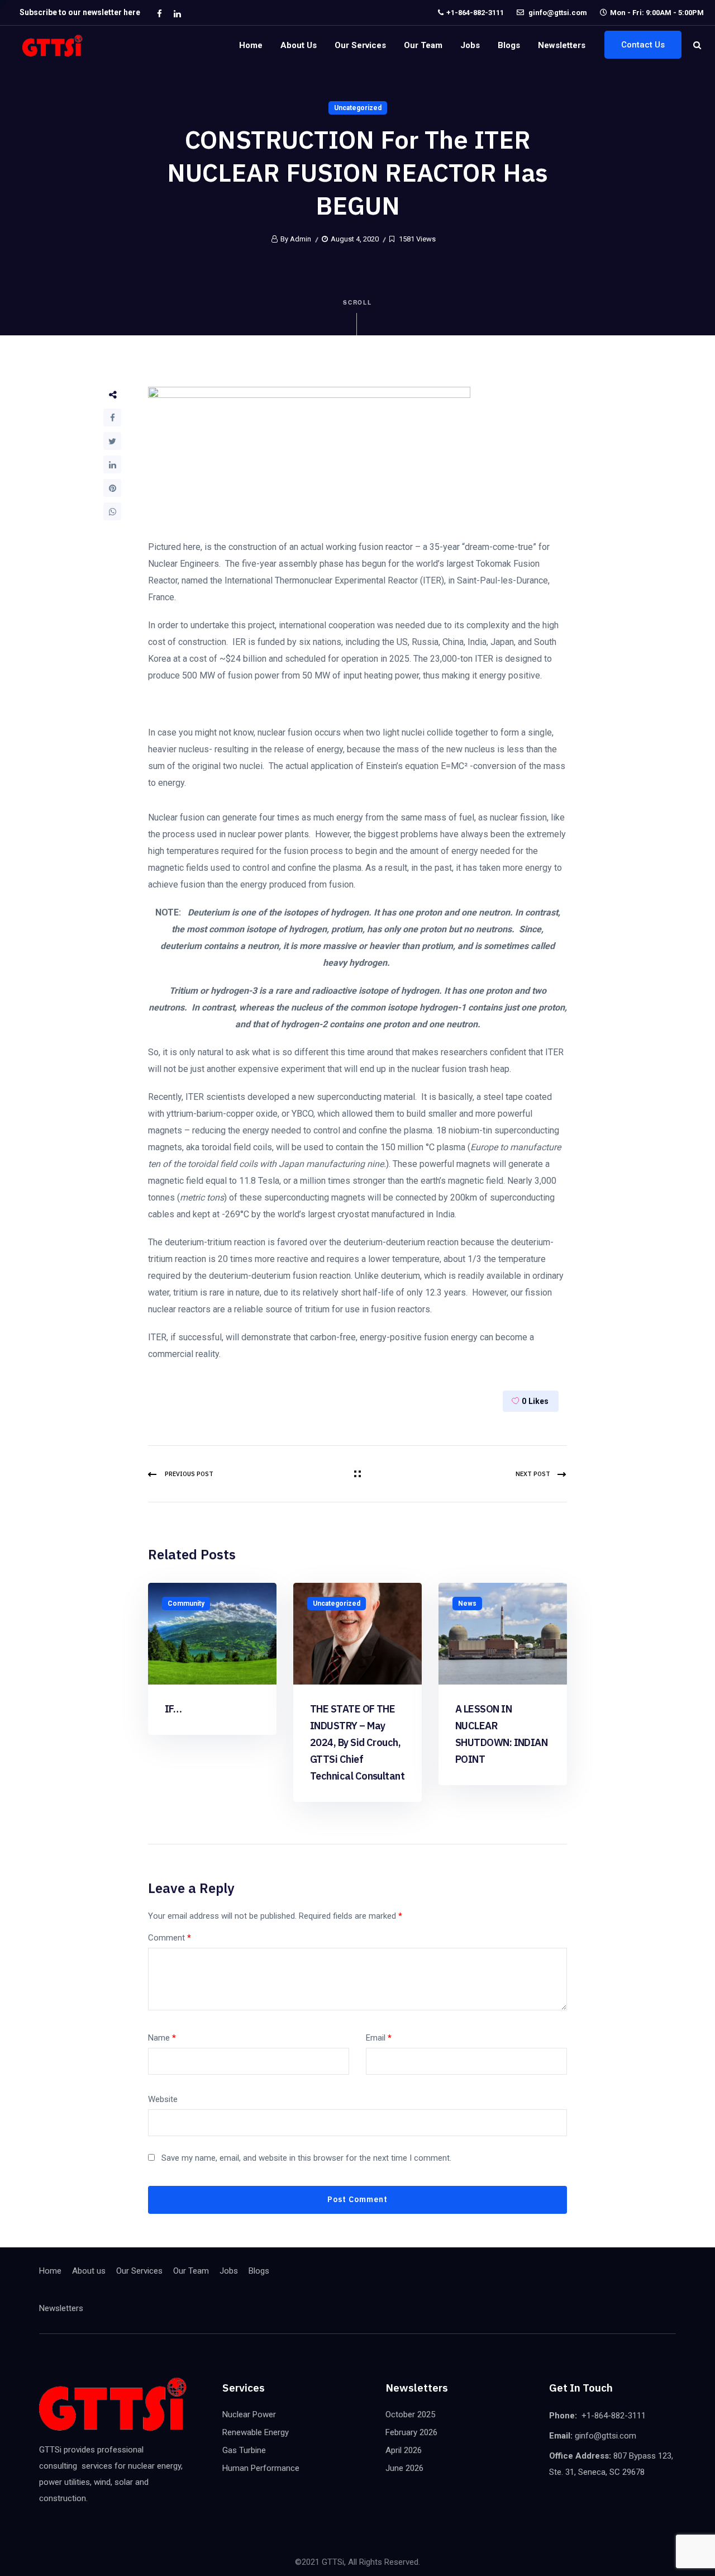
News (467, 1604)
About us (299, 45)
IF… (173, 1709)
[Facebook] (112, 418)
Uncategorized (358, 108)
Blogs (509, 45)
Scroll (358, 302)
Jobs (470, 45)
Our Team (423, 45)
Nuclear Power (249, 2414)
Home (251, 45)
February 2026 (411, 2432)
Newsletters (562, 45)
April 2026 (404, 2450)
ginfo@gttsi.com (557, 13)
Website (163, 2099)
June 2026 (404, 2468)
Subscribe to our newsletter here (80, 12)
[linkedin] (177, 13)
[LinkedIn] (112, 464)
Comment (170, 1938)
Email (379, 2038)
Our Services (360, 45)
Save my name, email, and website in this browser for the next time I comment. (306, 2158)
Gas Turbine (244, 2450)
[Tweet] (112, 441)
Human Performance (261, 2468)
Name (162, 2038)
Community (186, 1604)
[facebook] (159, 13)
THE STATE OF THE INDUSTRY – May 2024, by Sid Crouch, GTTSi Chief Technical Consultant (357, 1742)
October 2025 (410, 2414)
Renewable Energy (256, 2432)
